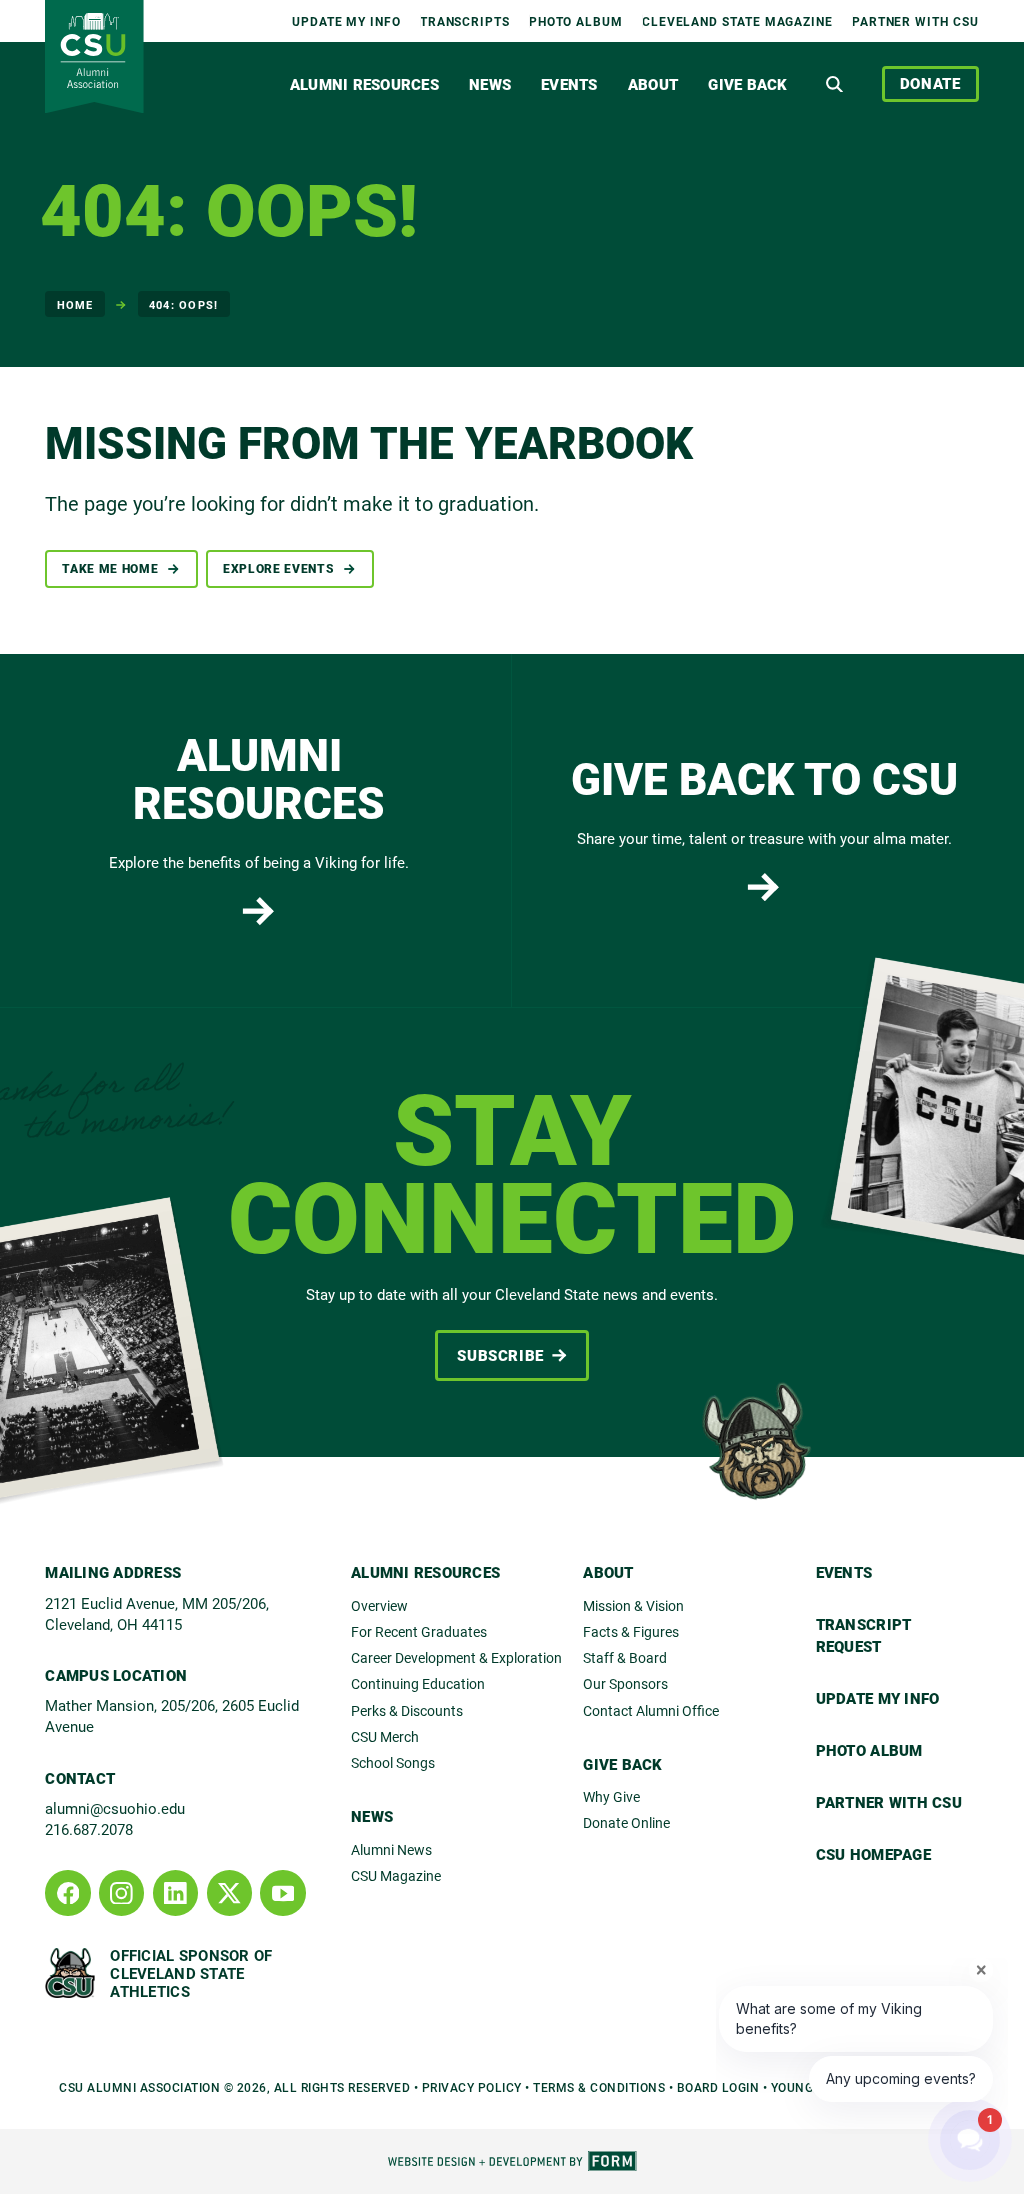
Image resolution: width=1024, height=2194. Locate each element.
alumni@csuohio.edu (115, 1808)
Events (569, 84)
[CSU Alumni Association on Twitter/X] (229, 1892)
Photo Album (576, 21)
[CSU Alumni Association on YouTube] (282, 1892)
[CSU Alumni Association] (94, 56)
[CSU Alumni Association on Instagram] (121, 1892)
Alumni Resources (364, 84)
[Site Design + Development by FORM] (512, 2161)
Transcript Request (864, 1635)
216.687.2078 (89, 1829)
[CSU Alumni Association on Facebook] (67, 1892)
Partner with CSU (915, 21)
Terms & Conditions (599, 2087)
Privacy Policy (472, 2087)
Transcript (465, 21)
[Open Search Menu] (835, 84)
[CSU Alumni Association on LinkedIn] (175, 1892)
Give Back (747, 84)
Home (75, 304)
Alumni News (391, 1849)
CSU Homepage (873, 1854)
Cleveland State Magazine (737, 21)
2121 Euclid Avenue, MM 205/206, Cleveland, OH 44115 (157, 1613)
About (653, 84)
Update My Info (346, 21)
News (490, 84)
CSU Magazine (396, 1875)
